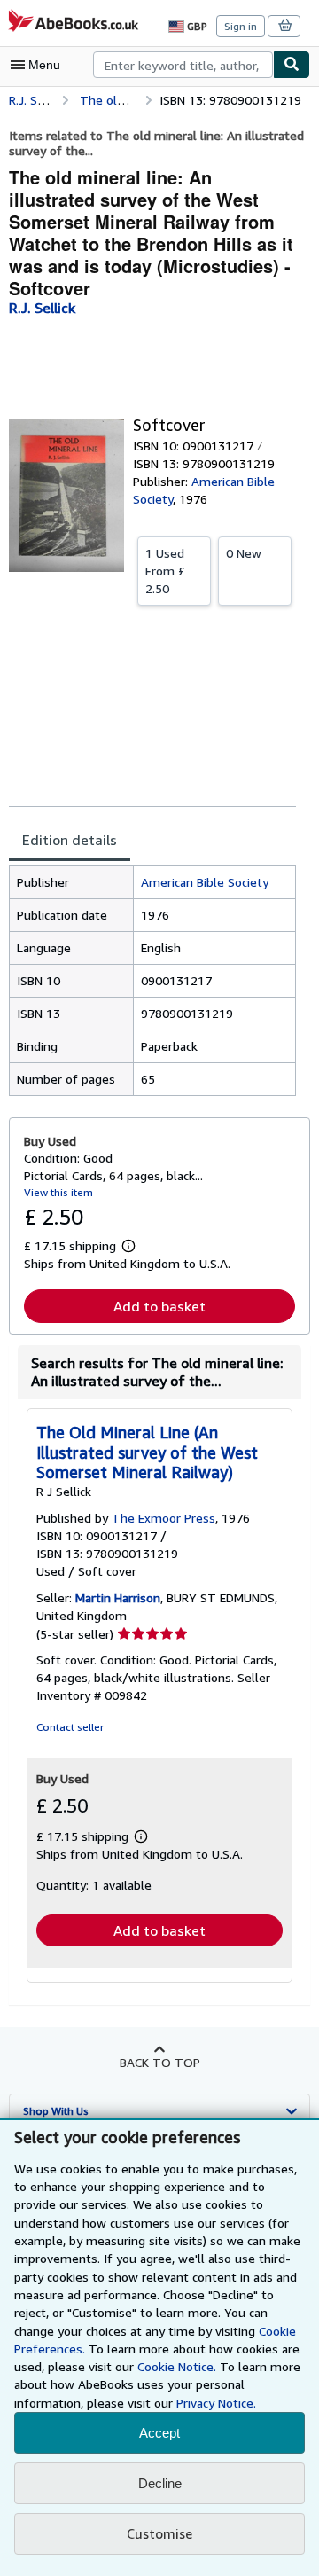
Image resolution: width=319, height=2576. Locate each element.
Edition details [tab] (70, 840)
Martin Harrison (118, 1597)
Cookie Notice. (177, 2366)
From (165, 571)
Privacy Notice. (216, 2403)
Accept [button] (159, 2433)
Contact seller (70, 1727)
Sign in (241, 26)
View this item (58, 1192)
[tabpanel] (152, 981)
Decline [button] (160, 2483)
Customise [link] (159, 2533)
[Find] (292, 65)
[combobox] (183, 65)
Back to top (160, 2062)
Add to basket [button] (159, 1306)
